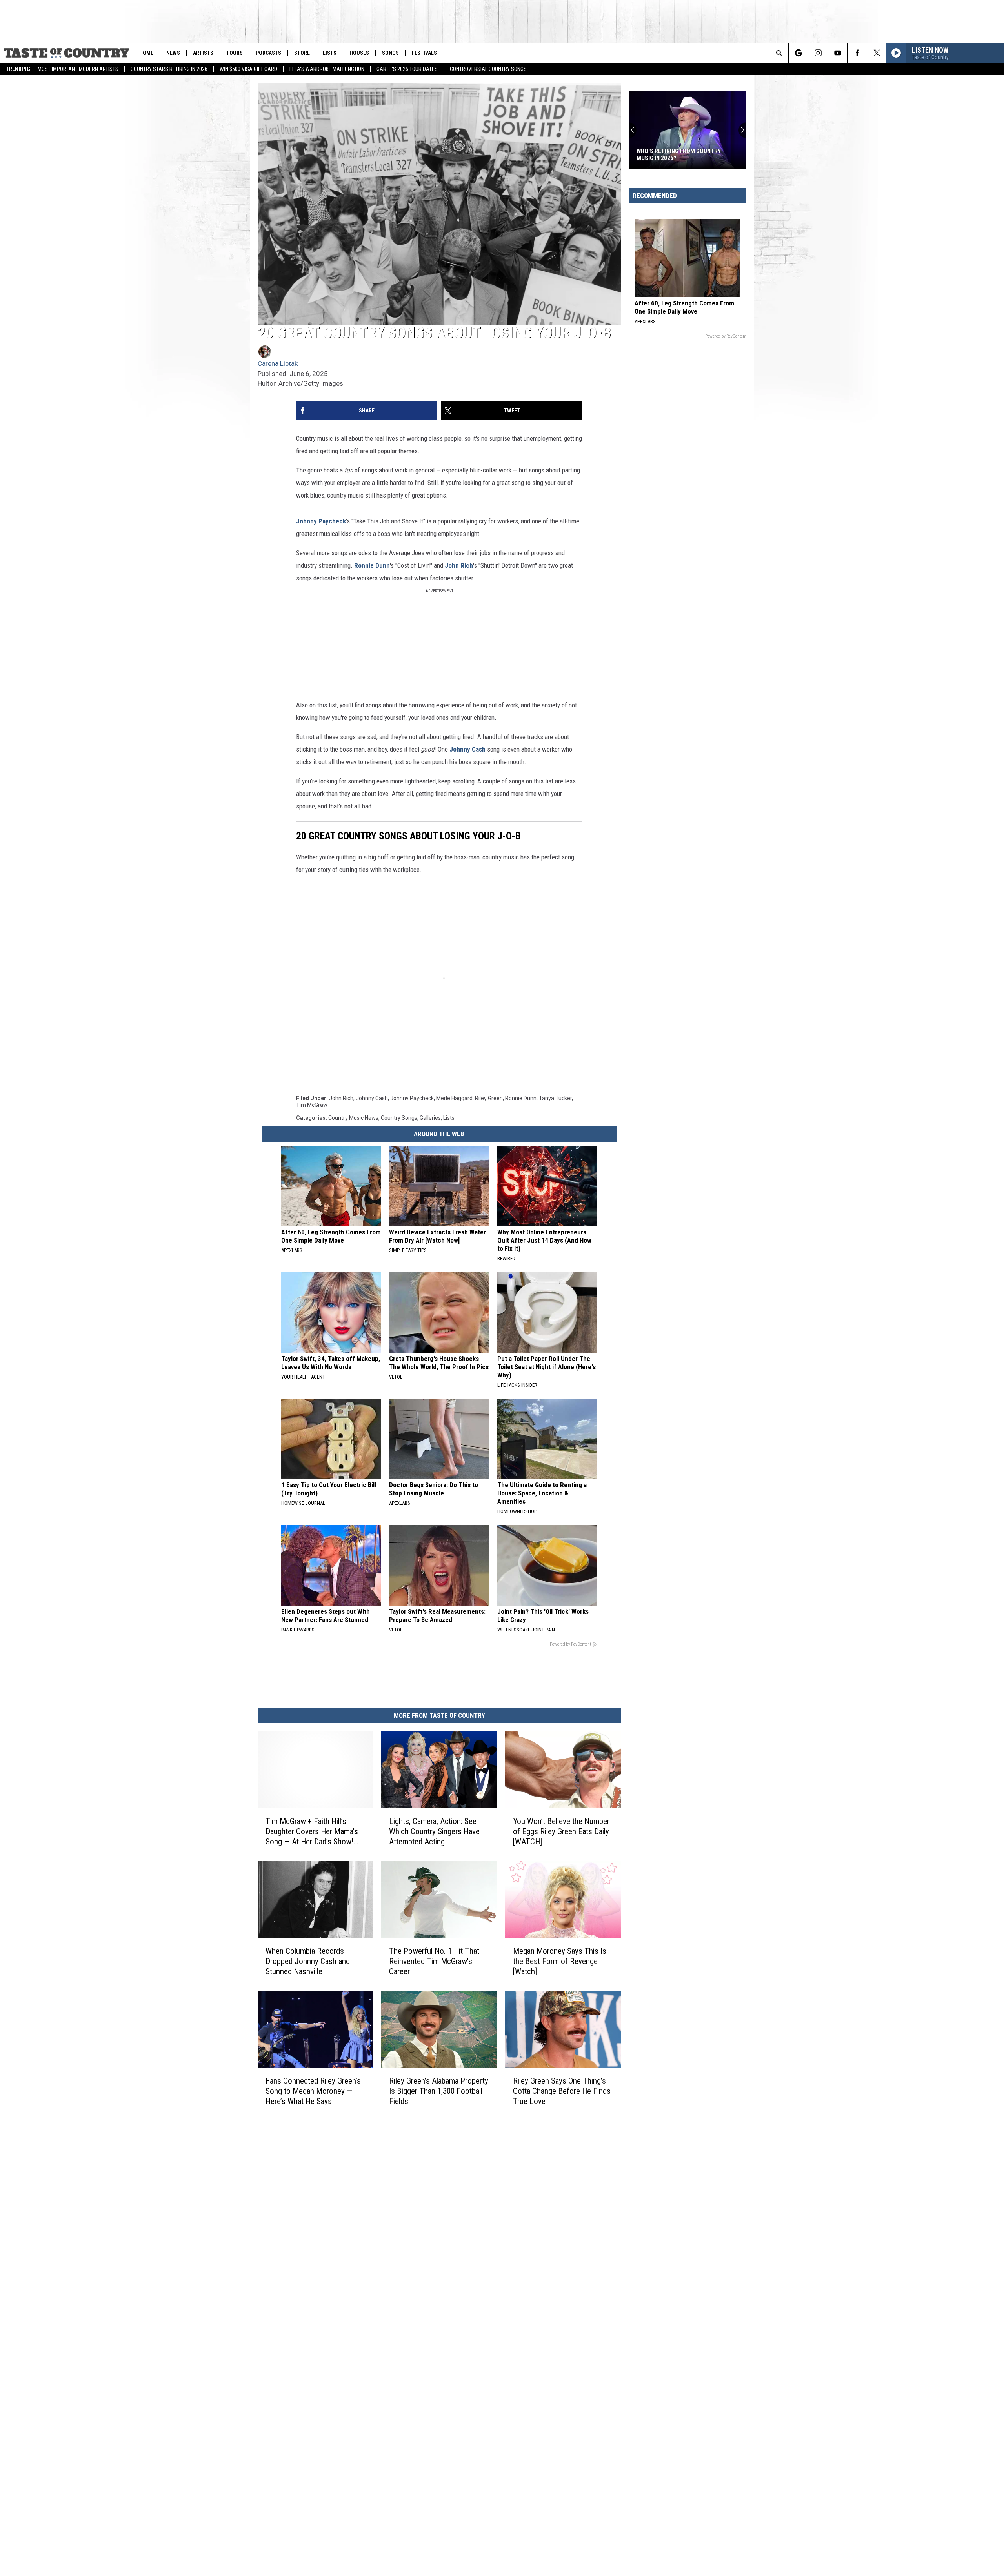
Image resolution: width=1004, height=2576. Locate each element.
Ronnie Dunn (372, 565)
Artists (203, 53)
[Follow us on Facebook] (857, 53)
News (173, 53)
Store (302, 53)
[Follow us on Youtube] (838, 53)
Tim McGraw (312, 1105)
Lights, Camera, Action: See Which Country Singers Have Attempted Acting (434, 1831)
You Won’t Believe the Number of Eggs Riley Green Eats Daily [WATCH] (561, 1831)
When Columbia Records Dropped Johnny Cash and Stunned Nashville (308, 1961)
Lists (330, 53)
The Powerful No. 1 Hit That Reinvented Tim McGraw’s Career (434, 1961)
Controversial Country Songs (488, 69)
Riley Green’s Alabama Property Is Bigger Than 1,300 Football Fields (439, 2091)
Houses (359, 53)
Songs (390, 53)
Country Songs (399, 1118)
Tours (235, 53)
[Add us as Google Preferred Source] (798, 53)
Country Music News (353, 1118)
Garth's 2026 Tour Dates (407, 69)
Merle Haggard (454, 1098)
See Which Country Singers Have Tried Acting (682, 154)
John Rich (459, 565)
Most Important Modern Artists (78, 69)
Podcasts (268, 53)
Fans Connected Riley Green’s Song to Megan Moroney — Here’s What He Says (313, 2091)
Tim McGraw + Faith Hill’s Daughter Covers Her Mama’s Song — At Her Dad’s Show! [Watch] (312, 1832)
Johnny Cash (468, 749)
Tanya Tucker (555, 1098)
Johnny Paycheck (321, 521)
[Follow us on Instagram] (818, 53)
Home (146, 53)
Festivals (424, 53)
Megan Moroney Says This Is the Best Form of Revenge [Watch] (560, 1961)
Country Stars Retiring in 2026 (169, 69)
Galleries (430, 1118)
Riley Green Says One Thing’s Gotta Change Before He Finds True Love (562, 2091)
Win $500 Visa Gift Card (248, 69)
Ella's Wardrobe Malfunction (327, 69)
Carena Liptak (278, 363)
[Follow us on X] (877, 53)
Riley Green (489, 1098)
